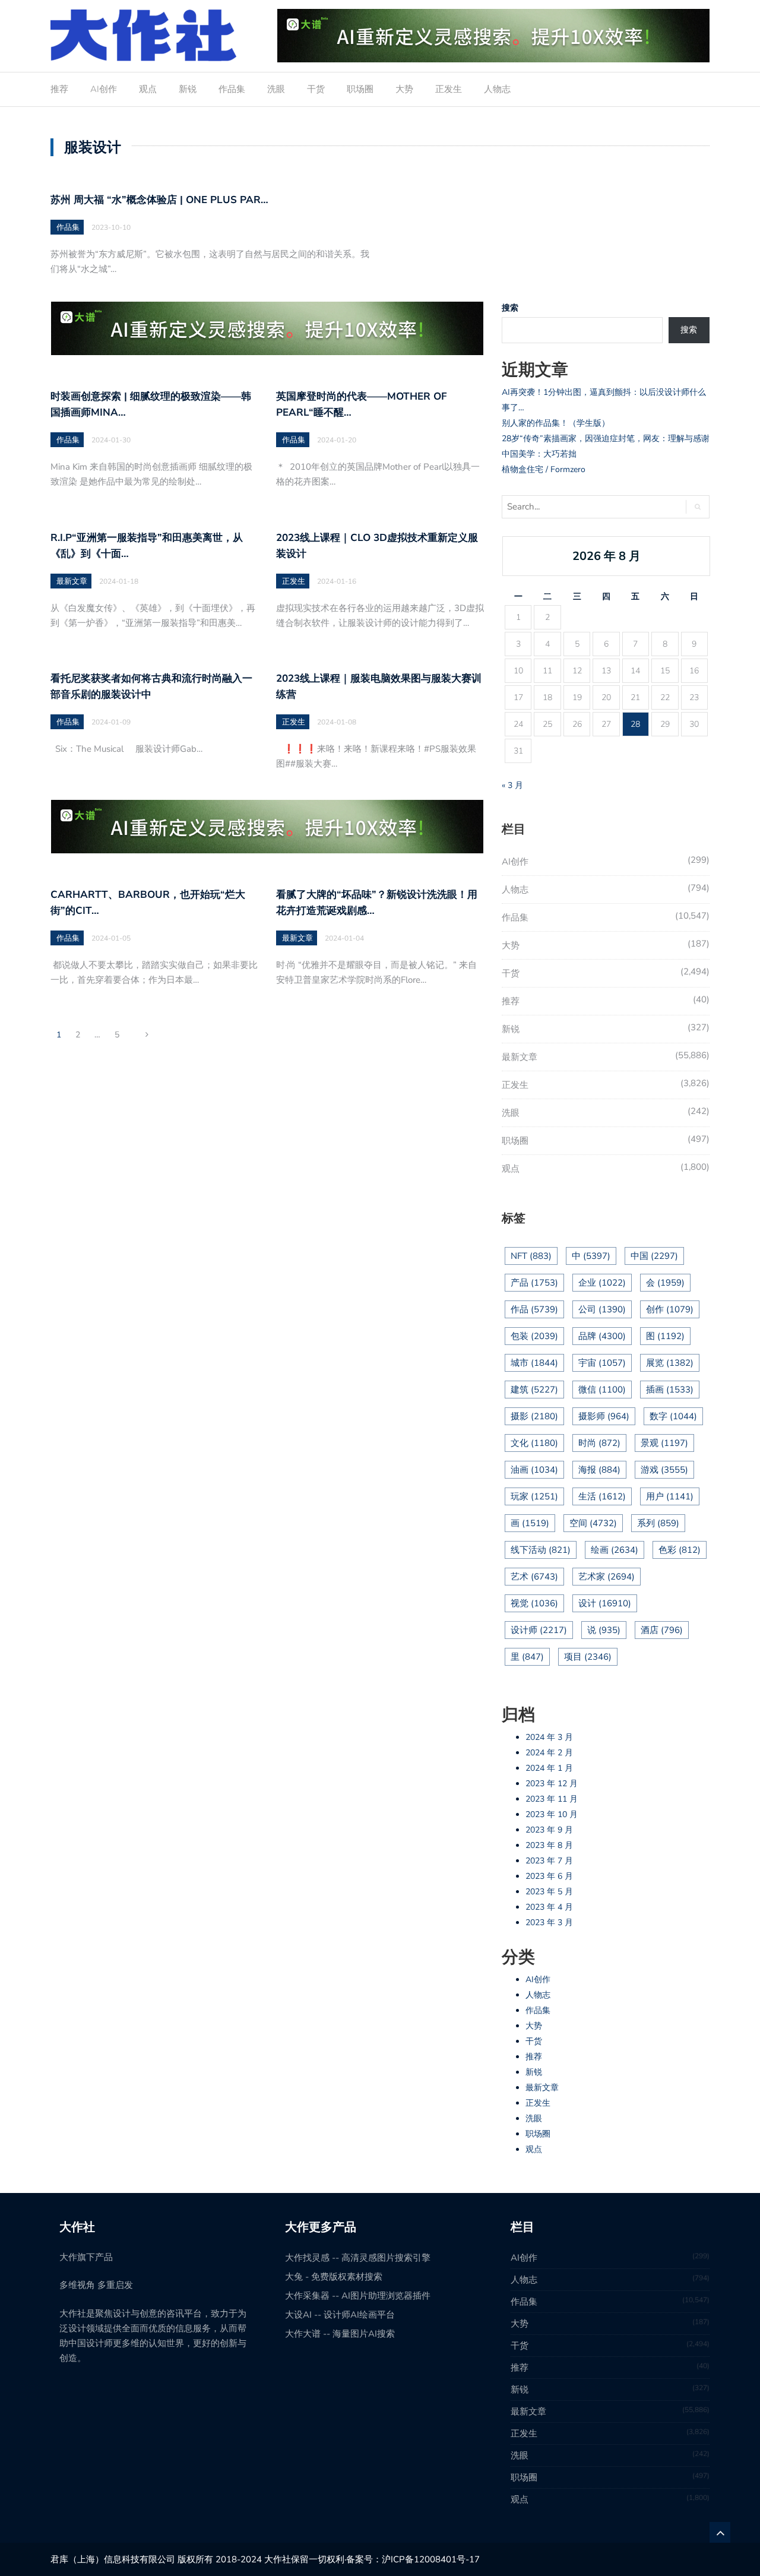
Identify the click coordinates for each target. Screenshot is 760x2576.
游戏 (664, 1470)
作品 (534, 1309)
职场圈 (360, 89)
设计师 (539, 1630)
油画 (534, 1470)
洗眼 (276, 89)
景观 (664, 1443)
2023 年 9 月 (549, 1830)
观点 (148, 89)
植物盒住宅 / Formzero (544, 469)
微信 (602, 1390)
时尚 (599, 1443)
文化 (534, 1443)
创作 (670, 1309)
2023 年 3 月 (549, 1922)
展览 (670, 1363)
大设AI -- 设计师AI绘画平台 (340, 2315)
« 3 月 (512, 785)
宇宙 (602, 1363)
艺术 (534, 1577)
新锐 (188, 89)
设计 (605, 1603)
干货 (316, 89)
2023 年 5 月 (549, 1892)
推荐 (59, 89)
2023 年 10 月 (552, 1814)
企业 (602, 1283)
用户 (670, 1496)
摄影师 (604, 1416)
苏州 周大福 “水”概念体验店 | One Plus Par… (159, 200)
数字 (673, 1416)
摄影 (534, 1416)
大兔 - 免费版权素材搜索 (334, 2277)
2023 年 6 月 (549, 1876)
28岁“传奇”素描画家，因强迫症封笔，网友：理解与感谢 (606, 439)
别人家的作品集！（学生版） (556, 423)
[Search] (697, 507)
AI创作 (104, 89)
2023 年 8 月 (549, 1845)
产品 (534, 1283)
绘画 (615, 1550)
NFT (531, 1256)
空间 (593, 1523)
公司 (602, 1309)
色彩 (680, 1550)
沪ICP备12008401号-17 (431, 2559)
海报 (599, 1470)
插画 (670, 1390)
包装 (534, 1336)
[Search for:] (589, 507)
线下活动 (541, 1550)
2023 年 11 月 (552, 1799)
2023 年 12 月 (552, 1784)
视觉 (534, 1603)
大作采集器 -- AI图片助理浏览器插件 (358, 2296)
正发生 (449, 89)
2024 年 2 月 (549, 1753)
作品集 (232, 89)
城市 (534, 1363)
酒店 (662, 1630)
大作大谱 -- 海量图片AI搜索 (340, 2334)
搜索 (510, 308)
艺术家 (607, 1577)
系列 (658, 1523)
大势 (404, 89)
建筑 (534, 1390)
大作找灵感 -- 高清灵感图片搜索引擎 (358, 2258)
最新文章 (72, 581)
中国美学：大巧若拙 (539, 454)
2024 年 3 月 (549, 1737)
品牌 (602, 1336)
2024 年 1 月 (549, 1768)
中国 (654, 1256)
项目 (588, 1657)
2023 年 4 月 (549, 1907)
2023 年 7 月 (549, 1861)
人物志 (497, 89)
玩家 (534, 1496)
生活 (602, 1496)
